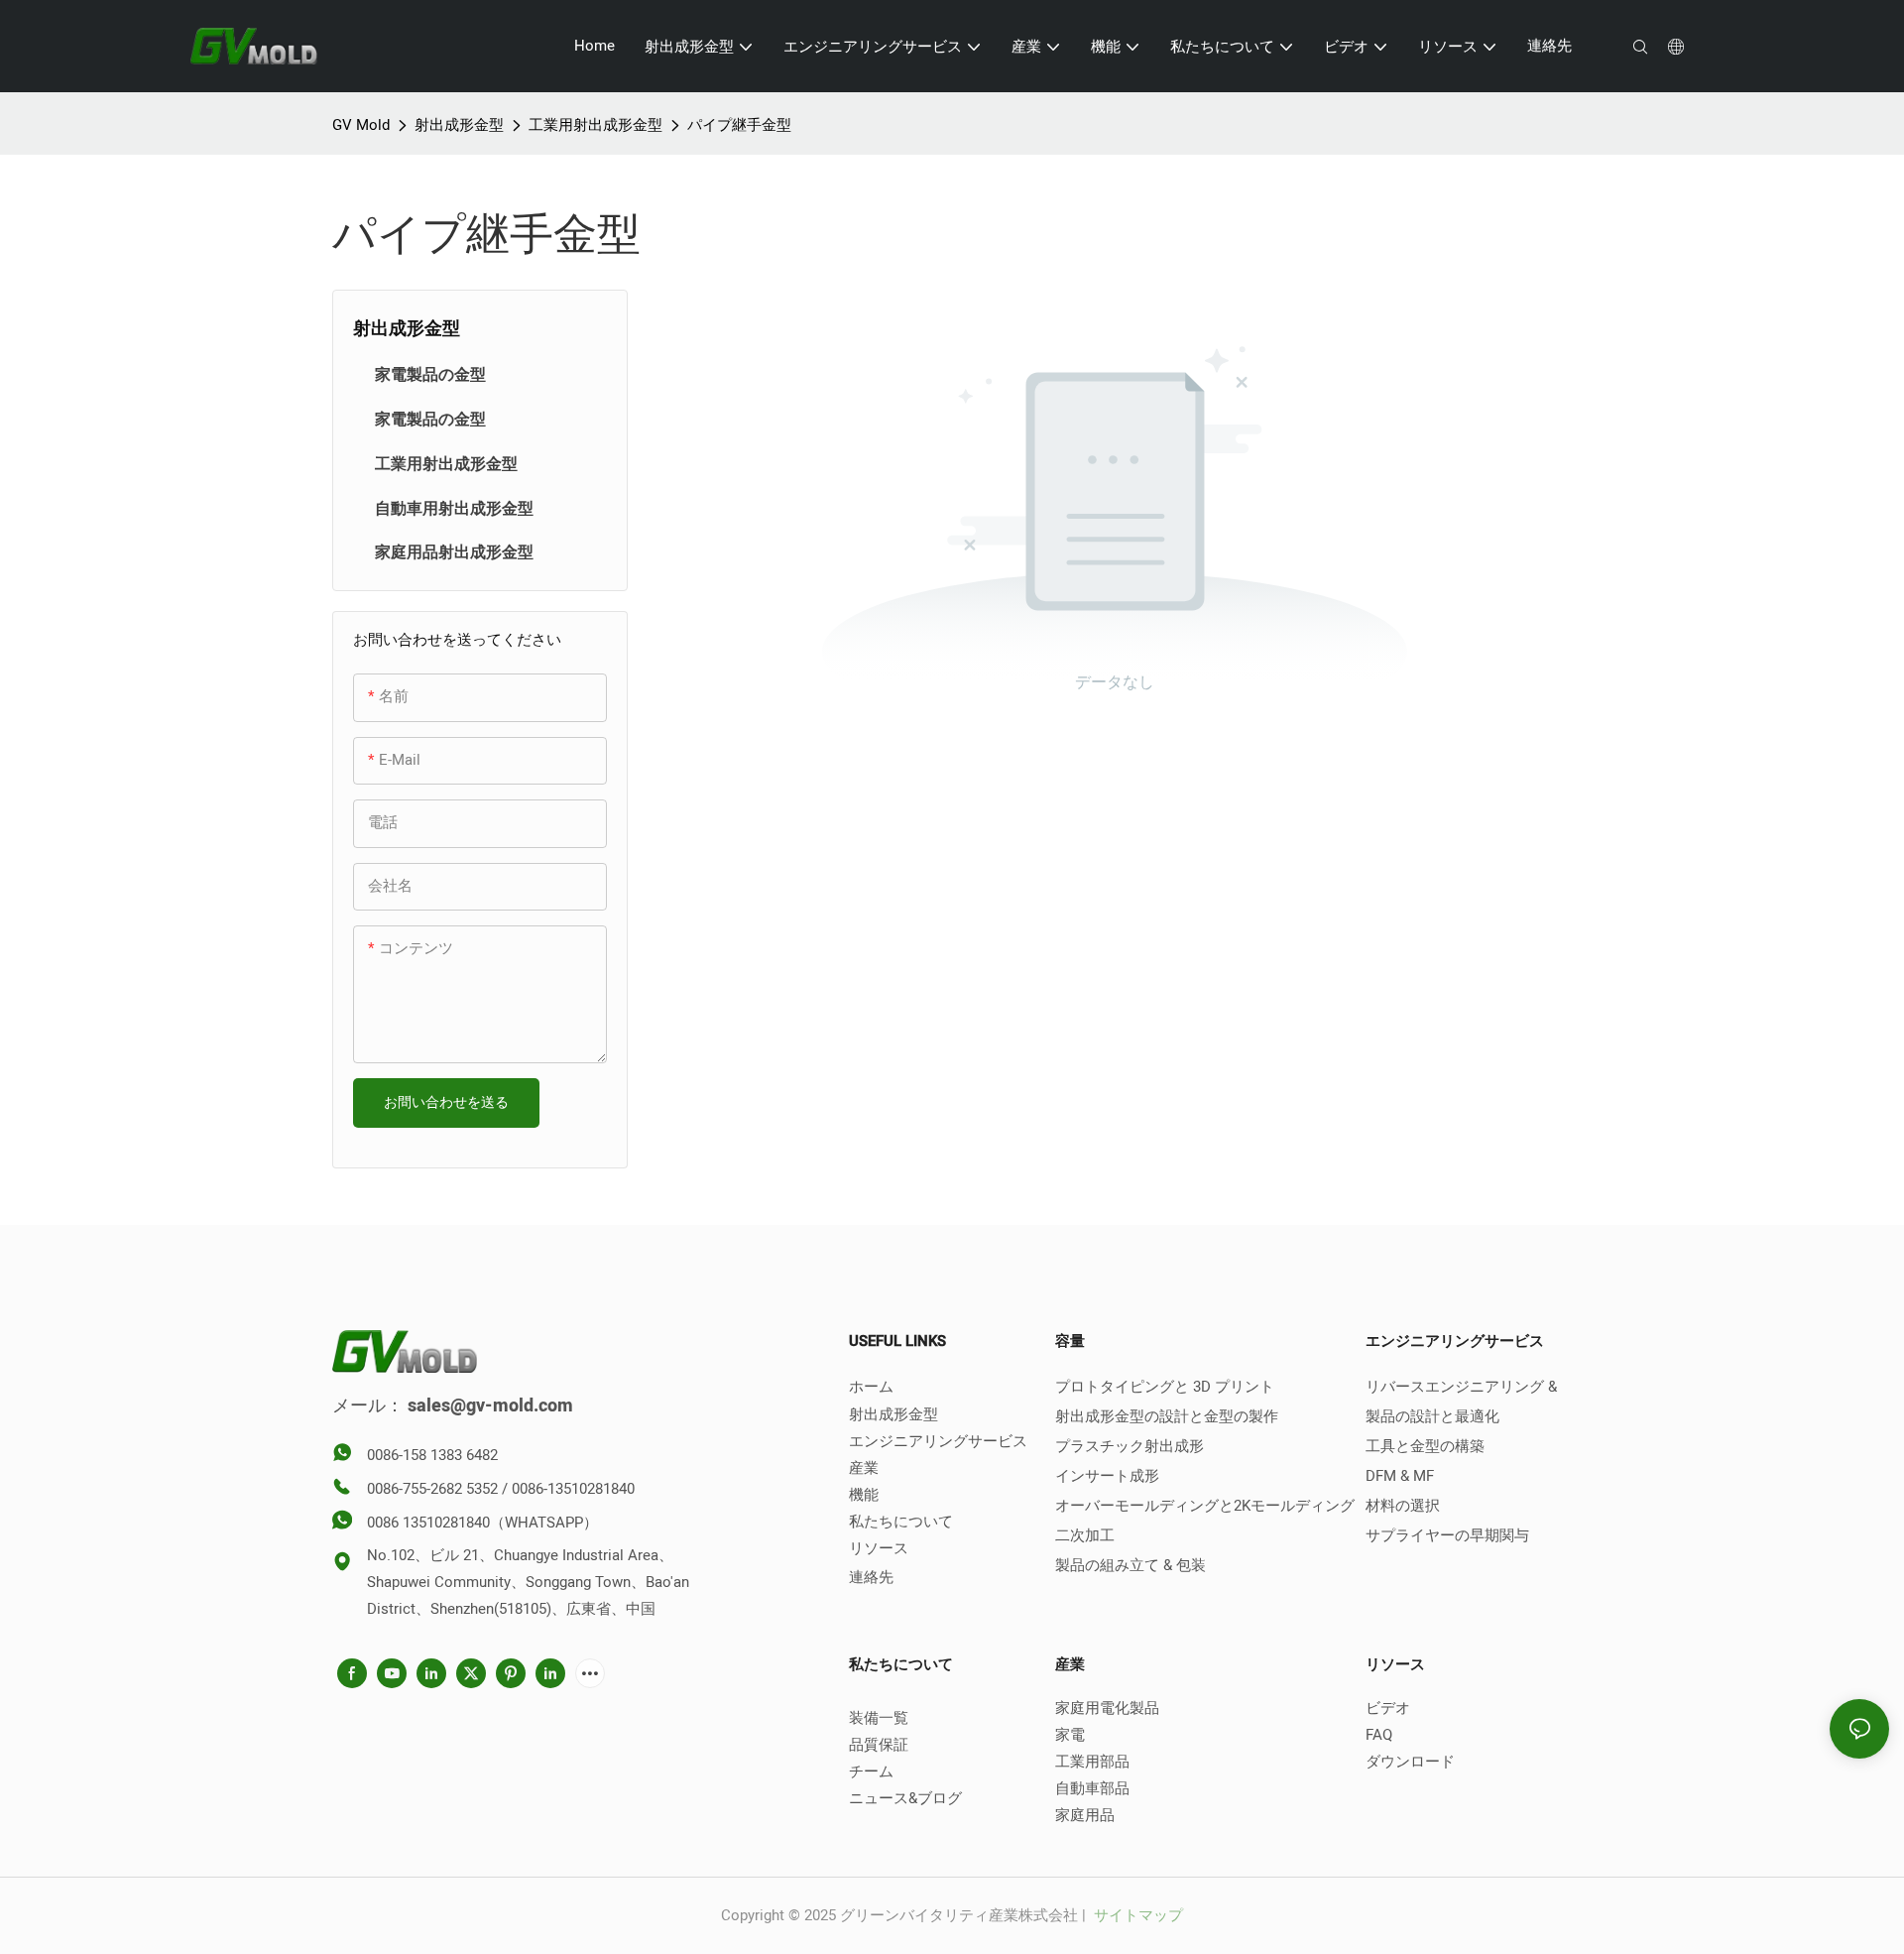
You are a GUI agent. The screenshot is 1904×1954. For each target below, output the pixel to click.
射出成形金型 (459, 125)
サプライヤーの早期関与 (1447, 1535)
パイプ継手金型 (739, 125)
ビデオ (1388, 1708)
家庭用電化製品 (1107, 1708)
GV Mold (361, 125)
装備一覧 (879, 1718)
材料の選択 (1403, 1506)
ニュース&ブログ (905, 1798)
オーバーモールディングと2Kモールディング (1205, 1506)
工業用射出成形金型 (595, 125)
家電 (1070, 1735)
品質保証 (879, 1745)
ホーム (871, 1387)
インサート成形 (1107, 1476)
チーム (871, 1771)
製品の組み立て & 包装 (1130, 1565)
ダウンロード (1410, 1762)
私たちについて (901, 1522)
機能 (864, 1495)
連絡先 (871, 1577)
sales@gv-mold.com (490, 1406)
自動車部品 (1092, 1788)
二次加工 (1085, 1535)
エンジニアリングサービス (938, 1441)
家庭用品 (1085, 1815)
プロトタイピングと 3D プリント (1165, 1387)
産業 (864, 1468)
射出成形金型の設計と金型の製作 (1167, 1416)
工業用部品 (1092, 1762)
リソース (879, 1548)
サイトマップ (1136, 1915)
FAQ (1379, 1735)
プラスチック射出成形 (1130, 1446)
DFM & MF (1400, 1476)
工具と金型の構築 (1425, 1446)
